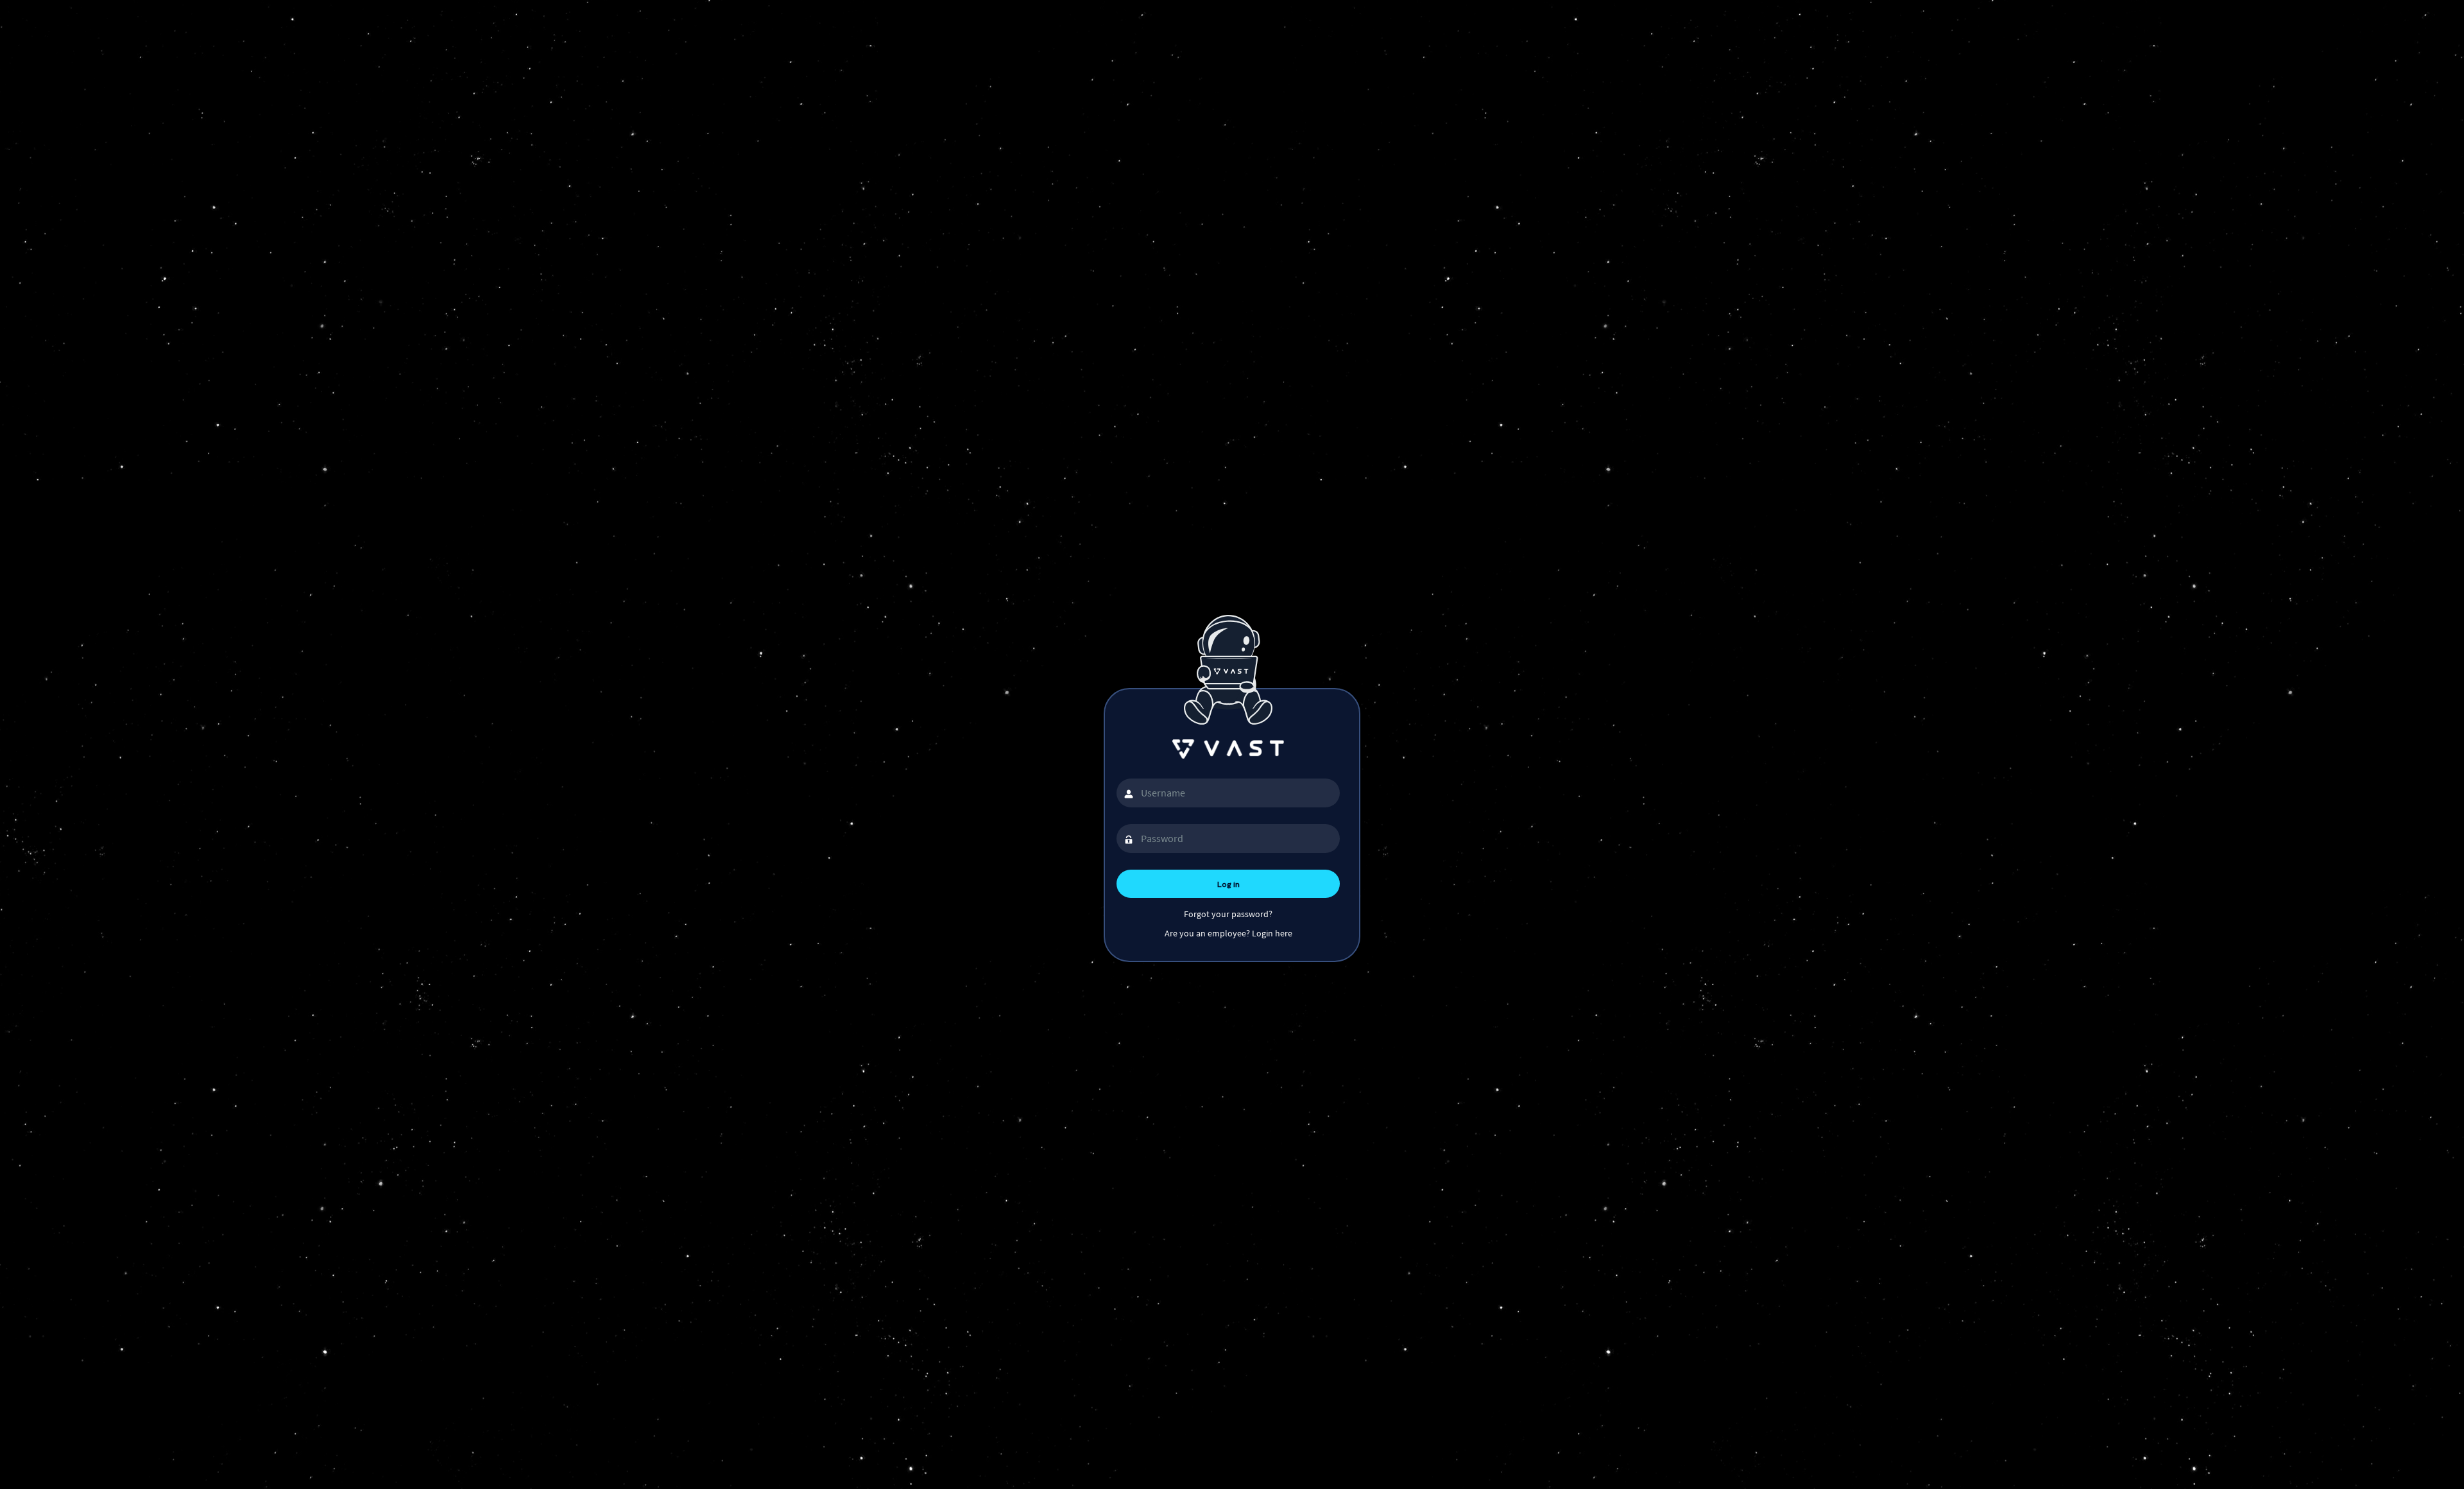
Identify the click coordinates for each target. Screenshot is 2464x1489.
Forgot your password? (1228, 914)
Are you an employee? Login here (1228, 933)
